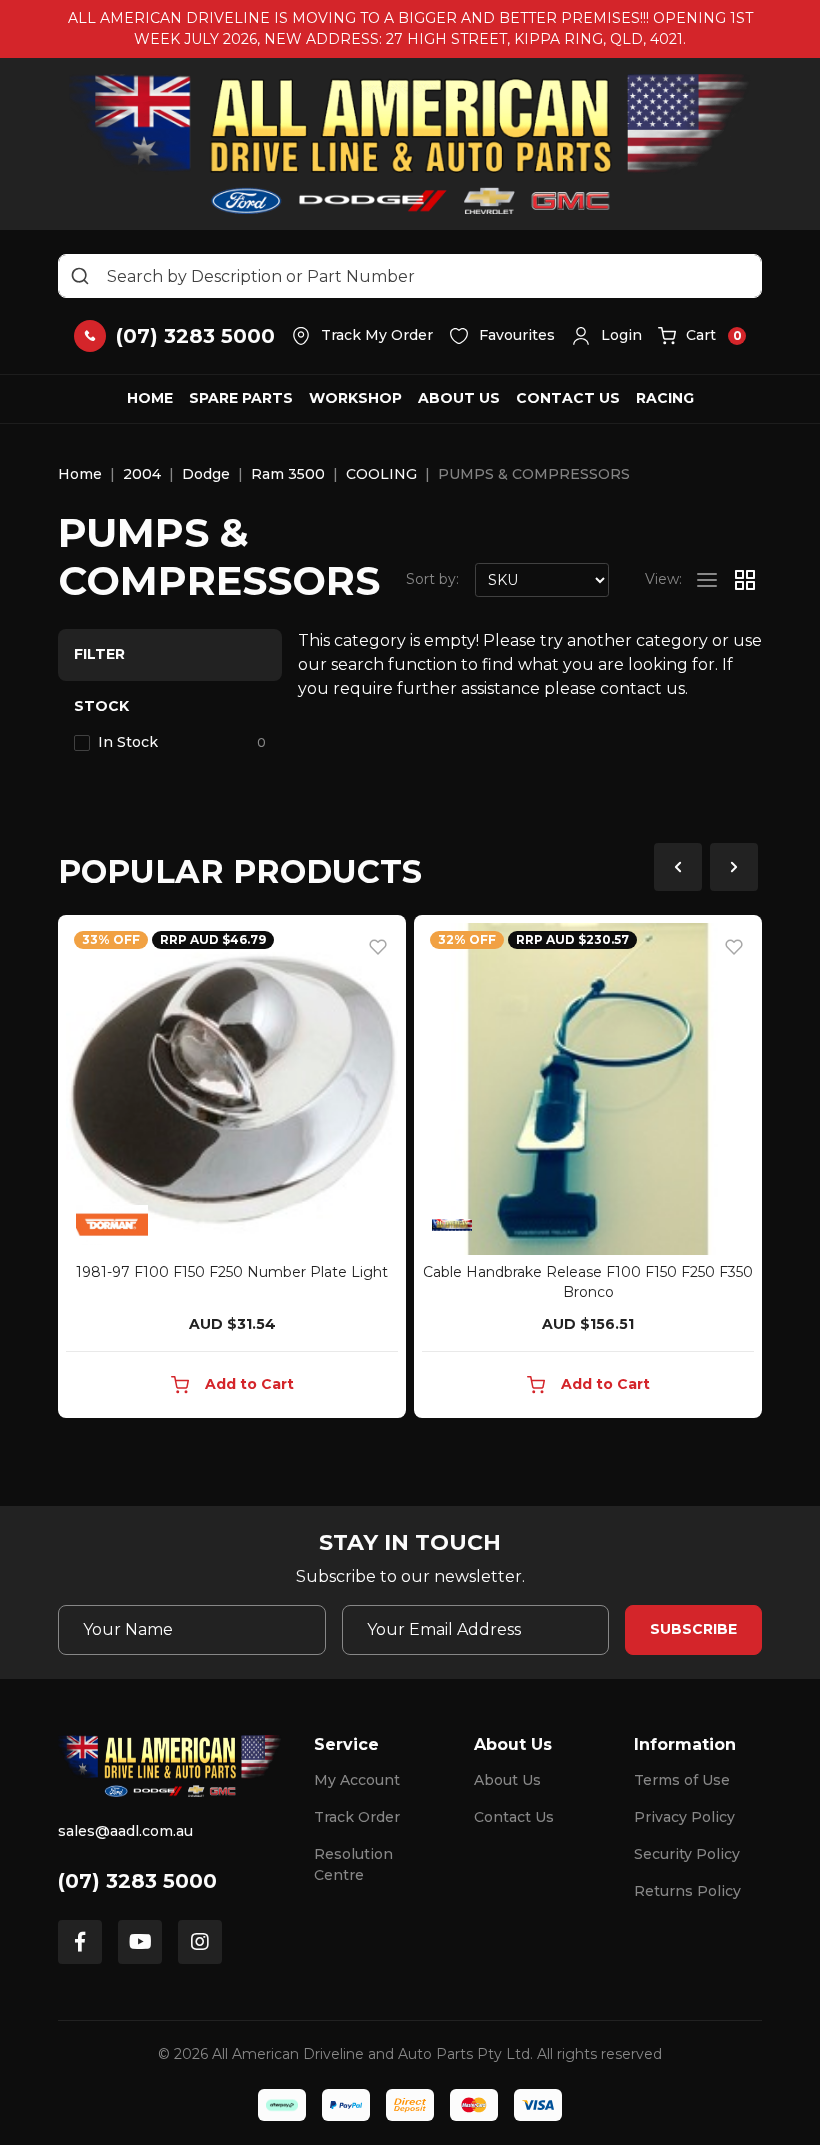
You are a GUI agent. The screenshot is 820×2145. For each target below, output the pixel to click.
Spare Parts (241, 398)
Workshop (355, 398)
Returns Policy (687, 1891)
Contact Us (568, 398)
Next (734, 867)
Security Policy (687, 1854)
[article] (232, 1170)
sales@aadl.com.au (125, 1831)
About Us (459, 398)
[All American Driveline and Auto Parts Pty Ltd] (410, 144)
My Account (357, 1780)
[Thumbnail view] (745, 580)
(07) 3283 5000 (137, 1881)
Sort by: (432, 579)
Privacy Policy (684, 1817)
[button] (606, 336)
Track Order (357, 1817)
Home (150, 398)
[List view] (707, 580)
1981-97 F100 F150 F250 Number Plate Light (232, 1272)
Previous (678, 867)
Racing (665, 398)
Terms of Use (682, 1780)
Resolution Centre (353, 1864)
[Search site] (80, 276)
